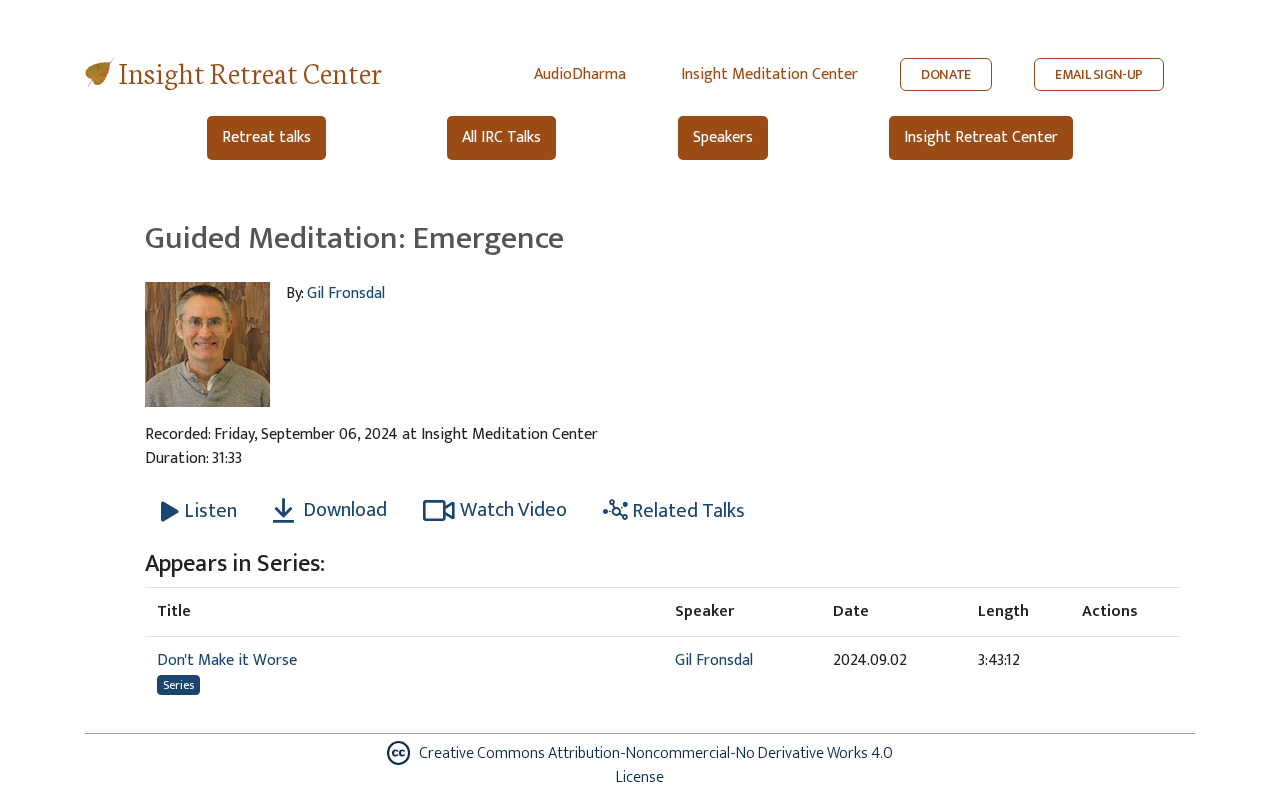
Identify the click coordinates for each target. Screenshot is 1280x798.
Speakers (723, 137)
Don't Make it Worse (227, 660)
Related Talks (686, 511)
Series (178, 685)
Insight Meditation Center (769, 74)
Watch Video (513, 510)
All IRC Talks (501, 137)
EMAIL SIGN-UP (1099, 74)
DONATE (946, 74)
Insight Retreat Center (250, 71)
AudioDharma (580, 74)
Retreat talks (266, 137)
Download (343, 510)
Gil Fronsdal (346, 293)
